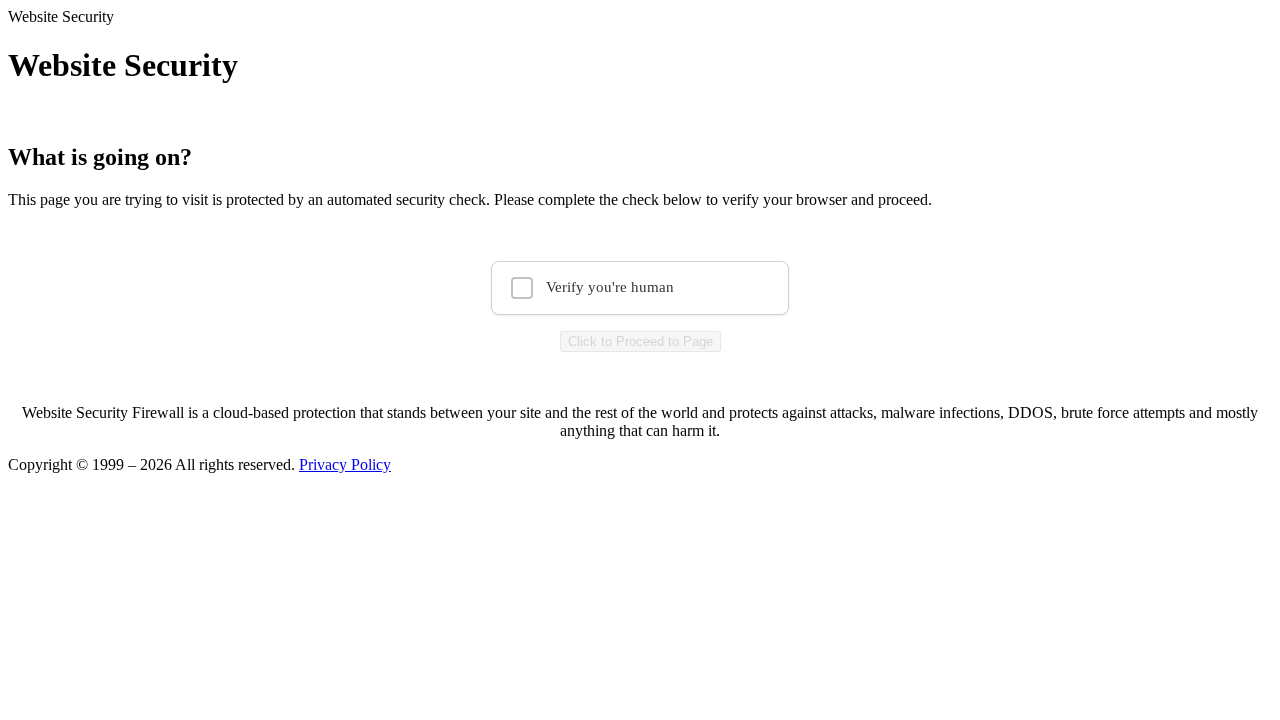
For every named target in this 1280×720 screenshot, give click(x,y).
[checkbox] (640, 288)
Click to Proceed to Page (640, 341)
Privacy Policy (345, 464)
